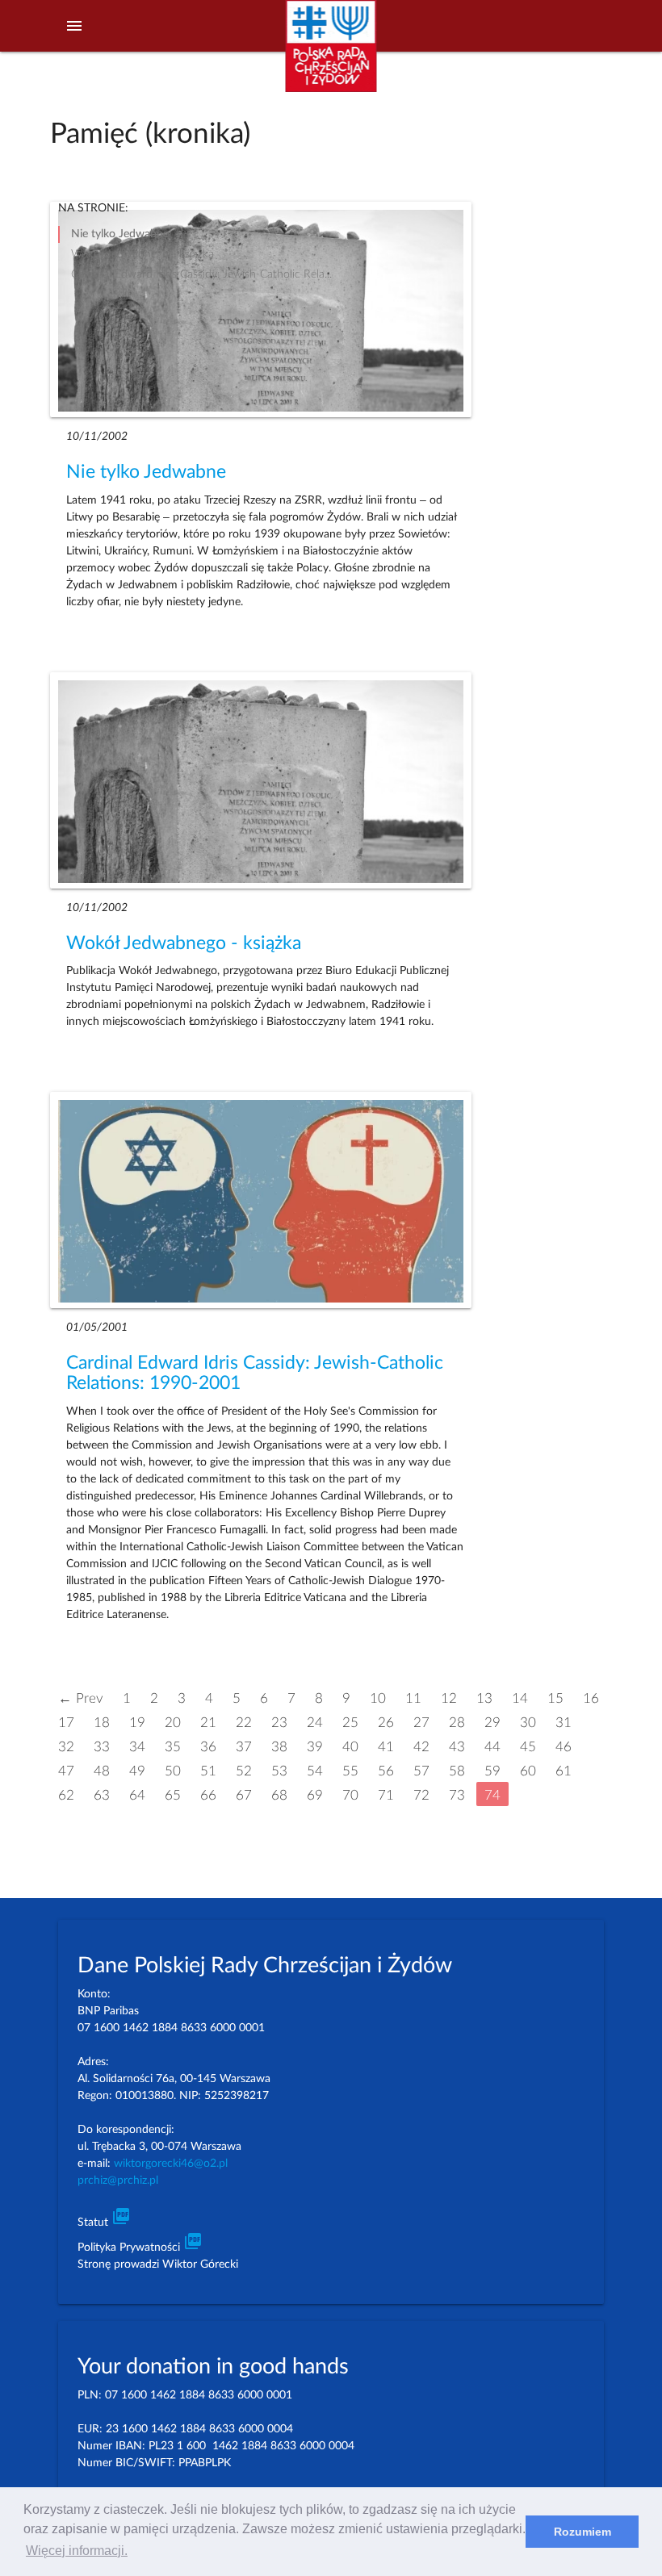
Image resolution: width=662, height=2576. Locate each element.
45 (528, 1746)
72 (421, 1794)
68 (279, 1794)
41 (386, 1746)
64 (137, 1794)
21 (208, 1722)
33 (102, 1746)
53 (279, 1770)
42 (421, 1746)
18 (102, 1722)
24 (315, 1722)
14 (520, 1698)
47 (66, 1770)
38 (279, 1746)
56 (386, 1770)
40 (350, 1746)
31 (564, 1722)
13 (484, 1698)
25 (350, 1722)
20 (173, 1722)
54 (315, 1770)
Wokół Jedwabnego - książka (184, 943)
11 (413, 1698)
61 (564, 1770)
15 (555, 1698)
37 (244, 1746)
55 (350, 1770)
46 (564, 1746)
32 (66, 1746)
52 (244, 1770)
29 (492, 1722)
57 (421, 1770)
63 (102, 1794)
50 (173, 1770)
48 (102, 1770)
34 (137, 1746)
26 (386, 1722)
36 (208, 1746)
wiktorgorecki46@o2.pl (171, 2164)
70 (350, 1794)
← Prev (81, 1698)
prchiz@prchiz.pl (118, 2181)
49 (137, 1770)
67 (244, 1794)
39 (315, 1746)
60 (528, 1770)
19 (137, 1722)
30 (528, 1722)
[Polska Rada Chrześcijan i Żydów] (331, 55)
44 (492, 1746)
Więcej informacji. (77, 2551)
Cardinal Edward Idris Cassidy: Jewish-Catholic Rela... (201, 274)
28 (457, 1722)
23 (279, 1722)
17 (66, 1722)
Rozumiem (582, 2532)
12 (449, 1698)
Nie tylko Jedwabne (146, 472)
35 (173, 1746)
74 (492, 1794)
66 (208, 1794)
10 (378, 1698)
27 (421, 1722)
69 (315, 1794)
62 (66, 1794)
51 (208, 1770)
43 (457, 1746)
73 (457, 1794)
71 (386, 1794)
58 (457, 1770)
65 (173, 1794)
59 (492, 1770)
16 (591, 1698)
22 (244, 1722)
